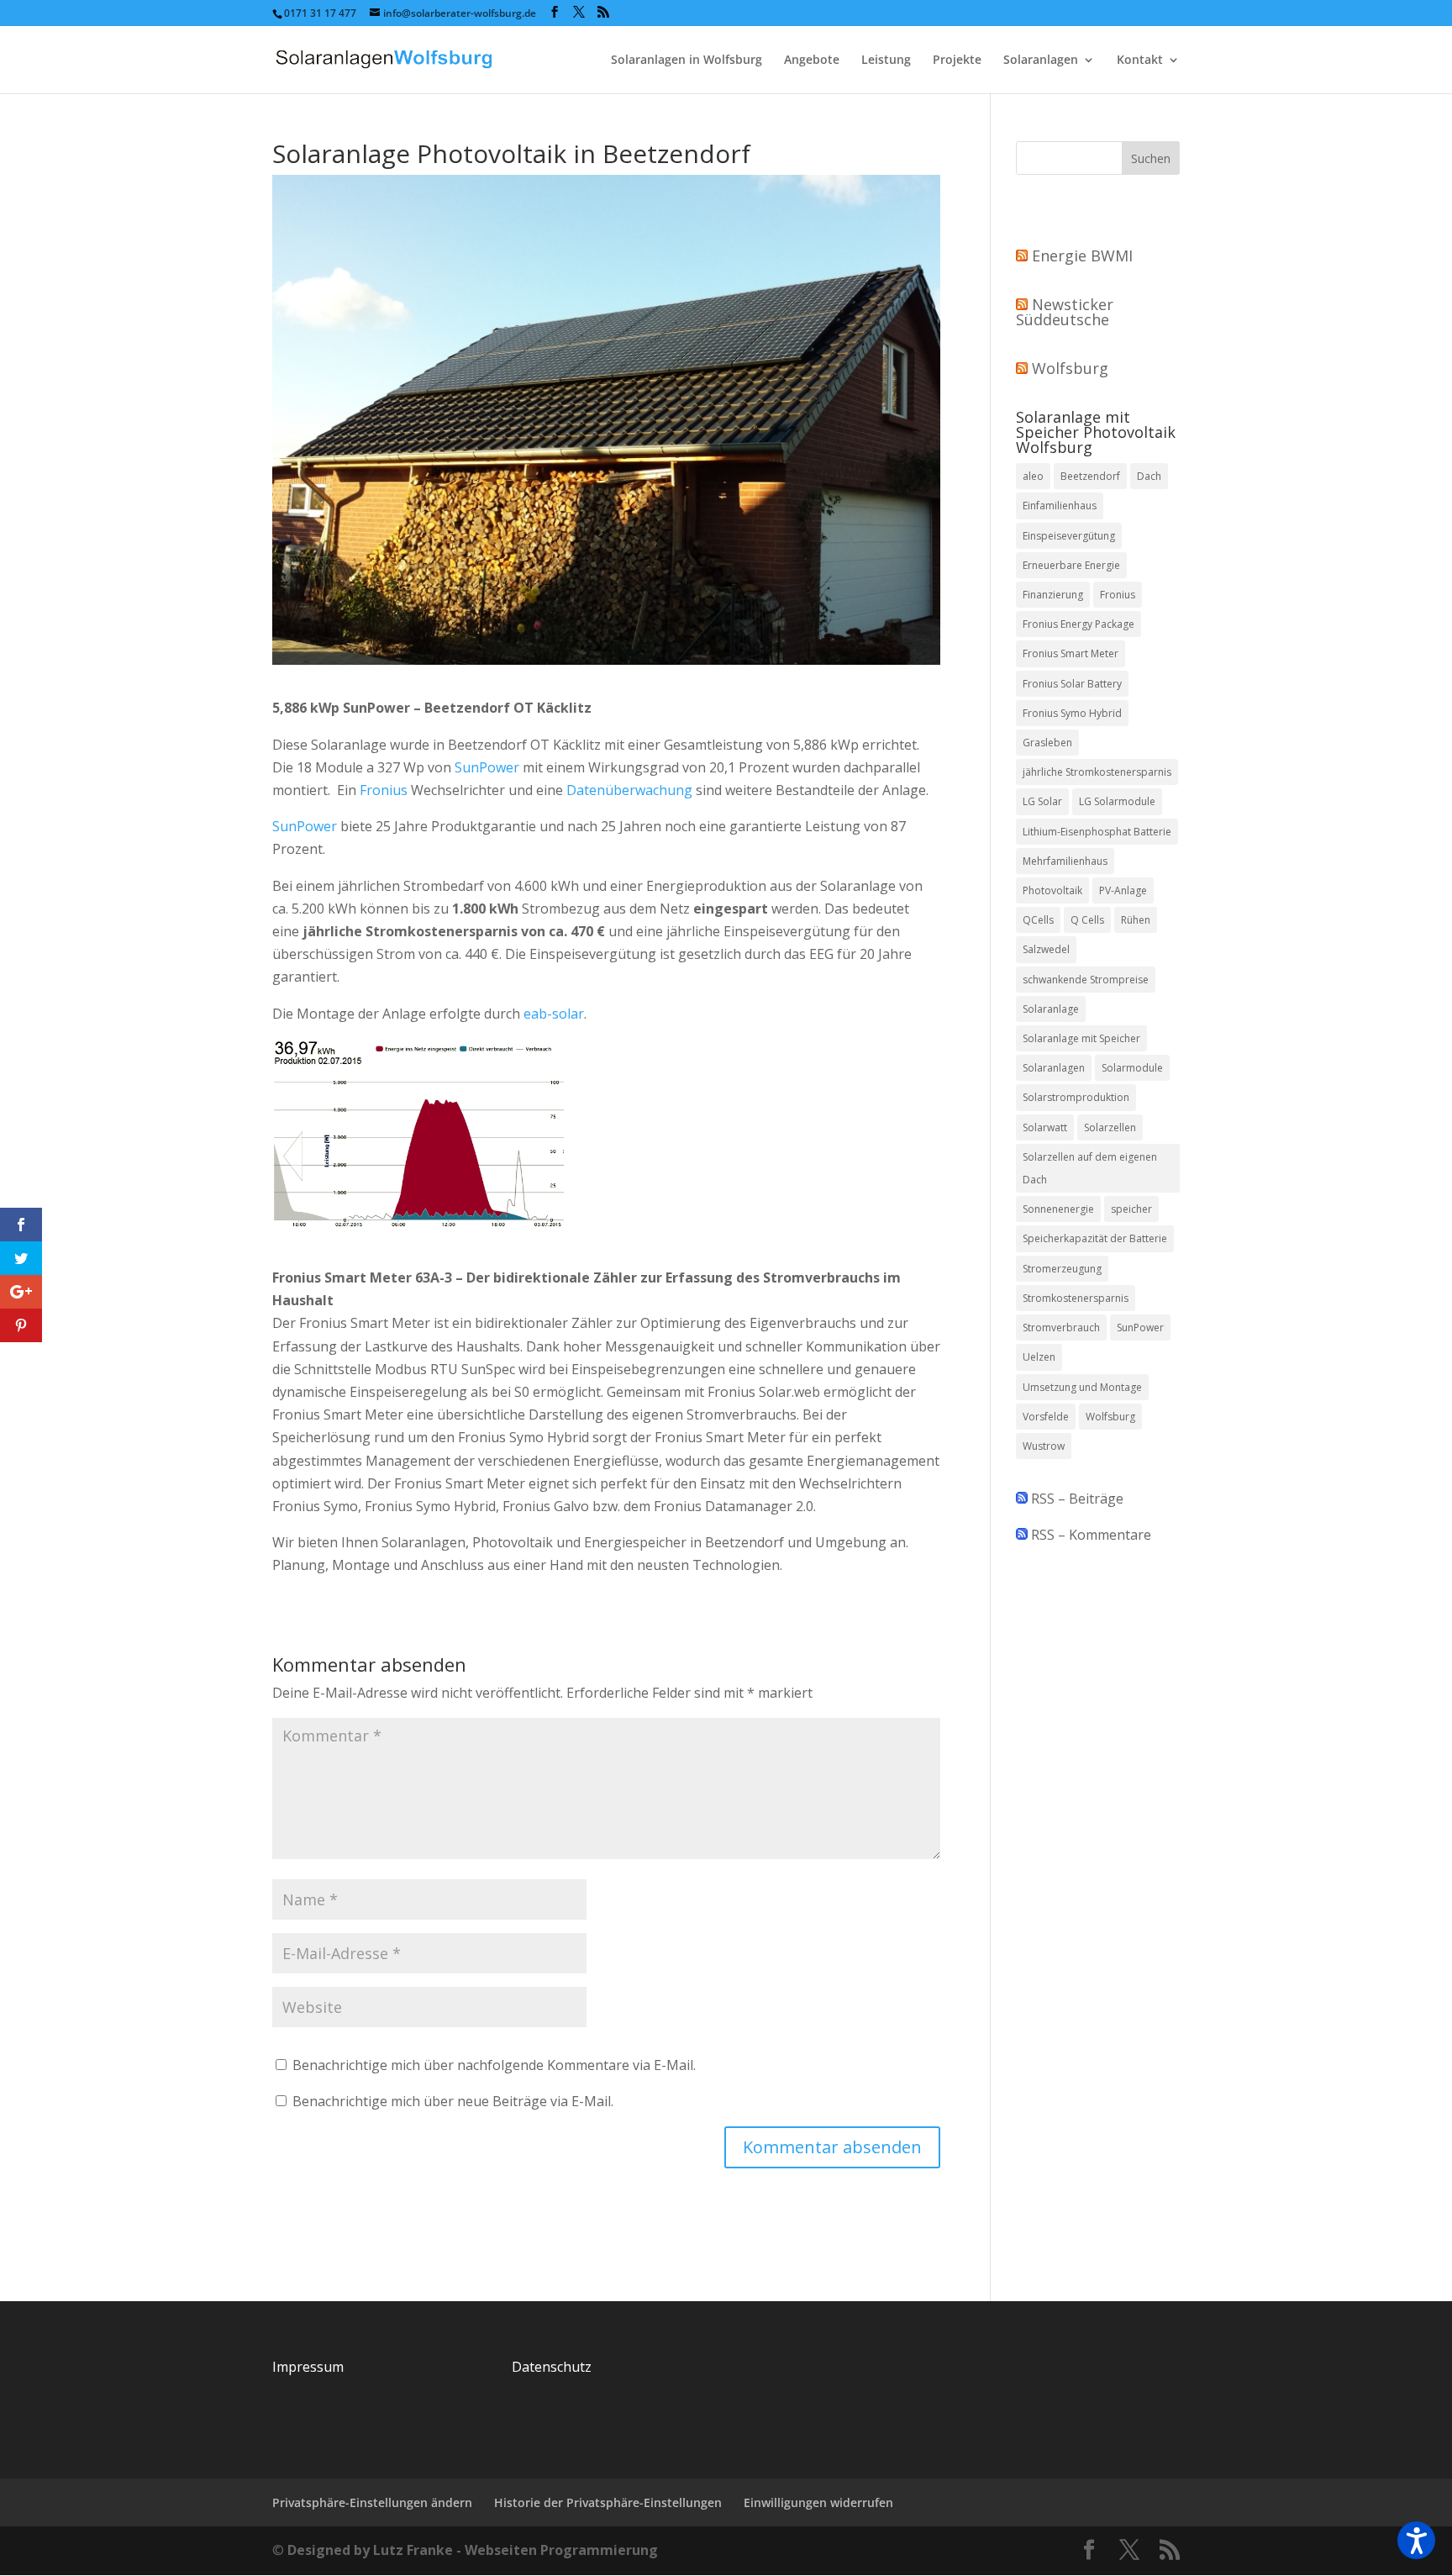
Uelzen (1039, 1357)
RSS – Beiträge (1076, 1499)
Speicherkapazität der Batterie (1095, 1238)
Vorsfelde (1046, 1417)
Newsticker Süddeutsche (1065, 312)
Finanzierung (1053, 595)
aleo (1033, 476)
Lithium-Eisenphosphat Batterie (1097, 832)
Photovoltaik (1052, 890)
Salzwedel (1046, 949)
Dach (1149, 476)
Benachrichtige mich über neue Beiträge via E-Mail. (453, 2101)
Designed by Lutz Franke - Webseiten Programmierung (473, 2550)
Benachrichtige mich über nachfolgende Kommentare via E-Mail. (494, 2065)
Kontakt (1140, 61)
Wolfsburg (1070, 368)
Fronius (384, 790)
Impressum (308, 2367)
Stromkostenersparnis (1076, 1298)
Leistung (886, 61)
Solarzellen (1110, 1127)
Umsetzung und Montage (1082, 1387)
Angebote (812, 61)
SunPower (487, 767)
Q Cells (1087, 920)
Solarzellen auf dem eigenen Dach (1090, 1168)
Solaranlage (1051, 1009)
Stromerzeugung (1062, 1269)
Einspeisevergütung (1069, 536)
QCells (1038, 920)
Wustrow (1044, 1446)
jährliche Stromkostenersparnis (1097, 772)
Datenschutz (552, 2367)
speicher (1131, 1209)
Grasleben (1047, 743)
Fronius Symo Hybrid (1072, 713)
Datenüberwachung (629, 790)
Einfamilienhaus (1060, 506)
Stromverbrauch (1061, 1328)
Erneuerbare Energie (1071, 565)
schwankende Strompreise (1086, 980)
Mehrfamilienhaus (1065, 861)
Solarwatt (1045, 1127)
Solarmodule (1132, 1068)
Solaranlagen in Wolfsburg (687, 61)
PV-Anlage (1123, 890)
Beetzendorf (1090, 476)
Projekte (957, 61)
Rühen (1136, 920)
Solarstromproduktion (1076, 1097)
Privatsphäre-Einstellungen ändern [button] (372, 2502)
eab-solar (554, 1014)
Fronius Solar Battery (1072, 684)
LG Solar (1042, 801)
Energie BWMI (1082, 255)
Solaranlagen (1041, 61)
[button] (1416, 2540)
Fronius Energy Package (1078, 624)
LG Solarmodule (1117, 801)
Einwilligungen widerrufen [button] (818, 2502)
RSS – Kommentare (1089, 1535)
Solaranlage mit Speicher (1081, 1038)
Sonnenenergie (1058, 1209)
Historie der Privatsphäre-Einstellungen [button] (608, 2502)
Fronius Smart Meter (1071, 653)
